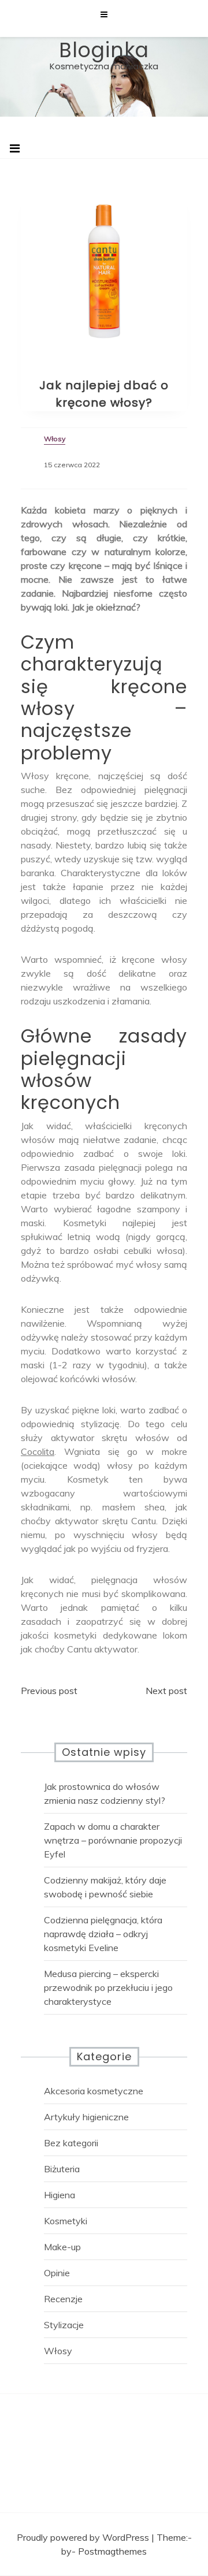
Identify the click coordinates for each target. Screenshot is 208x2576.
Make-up (62, 2247)
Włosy (58, 2351)
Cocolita (38, 1451)
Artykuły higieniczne (86, 2117)
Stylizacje (64, 2325)
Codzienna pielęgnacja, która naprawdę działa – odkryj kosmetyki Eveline (103, 1934)
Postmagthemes (112, 2551)
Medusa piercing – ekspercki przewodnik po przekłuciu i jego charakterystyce (108, 1987)
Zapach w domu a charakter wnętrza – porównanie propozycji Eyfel (113, 1840)
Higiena (60, 2195)
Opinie (57, 2273)
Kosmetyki (66, 2221)
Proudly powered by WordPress (84, 2537)
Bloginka (104, 50)
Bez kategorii (71, 2143)
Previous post (49, 1691)
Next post (166, 1691)
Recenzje (63, 2299)
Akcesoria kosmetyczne (94, 2091)
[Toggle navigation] (15, 148)
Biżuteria (62, 2169)
